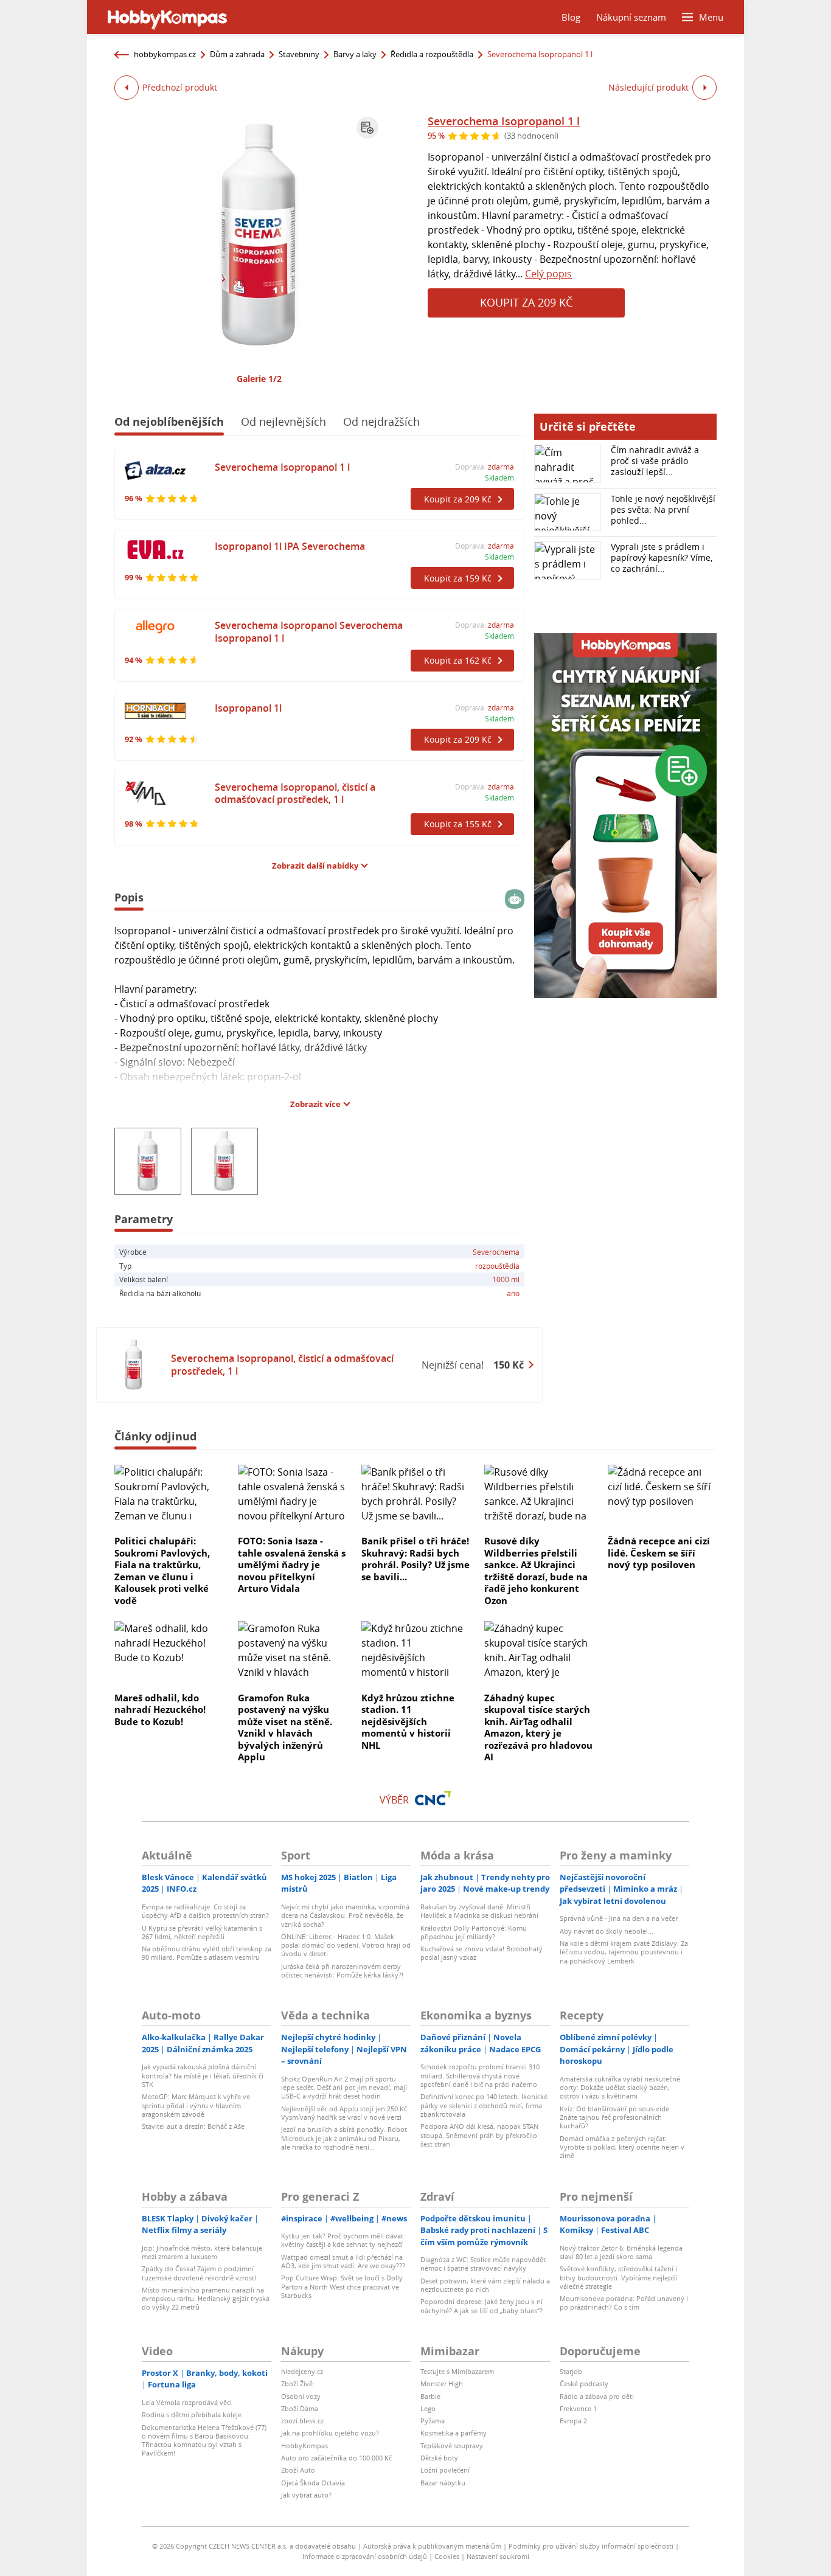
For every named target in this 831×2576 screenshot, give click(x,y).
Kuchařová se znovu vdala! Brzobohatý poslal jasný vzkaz (482, 1953)
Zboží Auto (298, 2470)
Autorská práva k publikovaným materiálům (432, 2546)
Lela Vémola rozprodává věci (187, 2402)
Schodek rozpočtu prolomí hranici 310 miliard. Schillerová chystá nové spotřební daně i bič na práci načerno (480, 2075)
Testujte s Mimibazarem (457, 2371)
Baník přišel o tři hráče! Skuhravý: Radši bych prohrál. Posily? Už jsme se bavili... (415, 1559)
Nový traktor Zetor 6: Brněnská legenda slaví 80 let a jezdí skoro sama (621, 2252)
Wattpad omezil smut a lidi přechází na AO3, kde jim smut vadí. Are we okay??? (343, 2261)
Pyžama (433, 2421)
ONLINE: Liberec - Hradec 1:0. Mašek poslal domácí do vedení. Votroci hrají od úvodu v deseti (346, 1945)
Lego (428, 2408)
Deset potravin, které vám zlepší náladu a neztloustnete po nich (485, 2285)
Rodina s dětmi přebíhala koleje (192, 2415)
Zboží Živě (297, 2383)
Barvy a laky (355, 54)
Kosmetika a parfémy (454, 2433)
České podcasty (584, 2383)
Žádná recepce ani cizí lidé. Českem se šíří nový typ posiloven (659, 1553)
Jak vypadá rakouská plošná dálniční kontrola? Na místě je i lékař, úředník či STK (203, 2075)
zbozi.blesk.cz (302, 2421)
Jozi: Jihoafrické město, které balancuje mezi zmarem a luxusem (202, 2252)
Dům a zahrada (237, 54)
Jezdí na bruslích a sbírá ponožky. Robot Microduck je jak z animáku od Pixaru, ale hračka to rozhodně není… (344, 2138)
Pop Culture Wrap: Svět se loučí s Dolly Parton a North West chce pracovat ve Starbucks (342, 2286)
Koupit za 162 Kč (458, 660)
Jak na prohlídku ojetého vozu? (330, 2433)
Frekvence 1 (578, 2408)
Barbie (430, 2396)
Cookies (447, 2556)
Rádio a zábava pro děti (597, 2396)
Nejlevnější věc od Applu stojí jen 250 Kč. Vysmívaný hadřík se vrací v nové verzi (345, 2113)
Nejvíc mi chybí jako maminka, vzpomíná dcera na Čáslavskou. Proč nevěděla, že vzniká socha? (345, 1915)
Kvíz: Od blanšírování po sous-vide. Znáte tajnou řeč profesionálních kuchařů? (615, 2117)
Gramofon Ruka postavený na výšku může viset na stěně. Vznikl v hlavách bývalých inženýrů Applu (285, 1727)
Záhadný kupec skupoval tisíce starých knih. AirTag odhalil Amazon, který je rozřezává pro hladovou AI (538, 1727)
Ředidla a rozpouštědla (432, 54)
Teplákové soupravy (452, 2446)
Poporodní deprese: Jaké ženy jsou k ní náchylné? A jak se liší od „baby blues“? (482, 2306)
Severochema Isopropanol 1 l (504, 121)
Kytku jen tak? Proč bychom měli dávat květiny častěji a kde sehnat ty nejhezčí (342, 2240)
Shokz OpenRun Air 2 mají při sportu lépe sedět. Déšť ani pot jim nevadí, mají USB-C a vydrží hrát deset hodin (344, 2088)
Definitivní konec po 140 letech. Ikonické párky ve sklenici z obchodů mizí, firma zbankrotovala (484, 2105)
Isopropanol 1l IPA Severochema (290, 546)
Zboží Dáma (300, 2408)
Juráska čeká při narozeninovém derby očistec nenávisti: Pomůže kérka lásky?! (342, 1970)
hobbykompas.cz (165, 54)
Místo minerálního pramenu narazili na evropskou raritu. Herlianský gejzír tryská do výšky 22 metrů (206, 2299)
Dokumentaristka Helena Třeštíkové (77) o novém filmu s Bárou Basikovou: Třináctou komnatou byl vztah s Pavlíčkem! (204, 2440)
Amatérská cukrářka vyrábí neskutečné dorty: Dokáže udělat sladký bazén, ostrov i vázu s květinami (620, 2088)
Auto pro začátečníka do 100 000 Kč (336, 2458)
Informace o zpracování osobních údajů (365, 2556)
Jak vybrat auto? (306, 2495)
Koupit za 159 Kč (458, 578)
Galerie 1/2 (259, 379)
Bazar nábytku (443, 2483)
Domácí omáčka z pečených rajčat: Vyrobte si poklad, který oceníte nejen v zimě (622, 2147)
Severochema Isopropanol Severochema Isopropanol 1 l (309, 632)
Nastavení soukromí (498, 2556)
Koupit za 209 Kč (526, 302)
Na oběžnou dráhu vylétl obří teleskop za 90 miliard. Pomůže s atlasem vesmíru (207, 1953)
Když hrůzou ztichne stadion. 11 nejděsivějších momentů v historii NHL (408, 1721)
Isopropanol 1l (248, 708)
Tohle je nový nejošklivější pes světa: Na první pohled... (663, 509)
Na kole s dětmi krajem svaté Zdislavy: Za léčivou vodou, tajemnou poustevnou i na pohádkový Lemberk (624, 1952)
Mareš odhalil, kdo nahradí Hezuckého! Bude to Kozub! (160, 1710)
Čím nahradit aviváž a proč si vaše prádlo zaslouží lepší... (655, 461)
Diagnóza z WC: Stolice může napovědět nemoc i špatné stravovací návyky (483, 2264)
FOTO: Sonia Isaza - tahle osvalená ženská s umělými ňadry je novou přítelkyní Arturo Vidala (292, 1564)
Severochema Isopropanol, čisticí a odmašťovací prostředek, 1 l (295, 793)
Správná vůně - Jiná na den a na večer (619, 1918)
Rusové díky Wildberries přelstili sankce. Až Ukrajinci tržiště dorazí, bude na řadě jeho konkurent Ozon (536, 1571)
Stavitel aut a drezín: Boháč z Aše (193, 2126)
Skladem (499, 477)
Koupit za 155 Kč (458, 824)
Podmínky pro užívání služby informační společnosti (591, 2546)
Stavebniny (299, 54)
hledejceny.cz (302, 2371)
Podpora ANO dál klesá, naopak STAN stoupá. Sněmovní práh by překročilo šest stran (479, 2135)
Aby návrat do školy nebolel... (607, 1931)
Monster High (442, 2383)
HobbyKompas (304, 2446)
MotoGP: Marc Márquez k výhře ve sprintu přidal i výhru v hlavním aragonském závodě (196, 2105)
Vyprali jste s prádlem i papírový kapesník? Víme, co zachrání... (662, 557)
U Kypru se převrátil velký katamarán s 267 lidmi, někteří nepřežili (202, 1932)
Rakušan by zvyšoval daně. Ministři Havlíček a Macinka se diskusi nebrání (479, 1911)
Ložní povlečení (445, 2470)
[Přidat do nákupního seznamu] (367, 128)
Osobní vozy (301, 2396)
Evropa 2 (573, 2421)
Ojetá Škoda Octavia (313, 2483)
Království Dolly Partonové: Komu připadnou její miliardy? (474, 1932)
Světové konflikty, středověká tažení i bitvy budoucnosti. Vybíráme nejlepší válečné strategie (618, 2277)
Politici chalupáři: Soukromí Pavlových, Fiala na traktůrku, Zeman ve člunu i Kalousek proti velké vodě (162, 1571)
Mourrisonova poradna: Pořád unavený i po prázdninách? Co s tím (624, 2303)
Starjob (571, 2371)
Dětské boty (439, 2458)
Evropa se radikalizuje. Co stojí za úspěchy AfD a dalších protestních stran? (205, 1911)
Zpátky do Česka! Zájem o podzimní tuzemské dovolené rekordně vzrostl (199, 2273)
